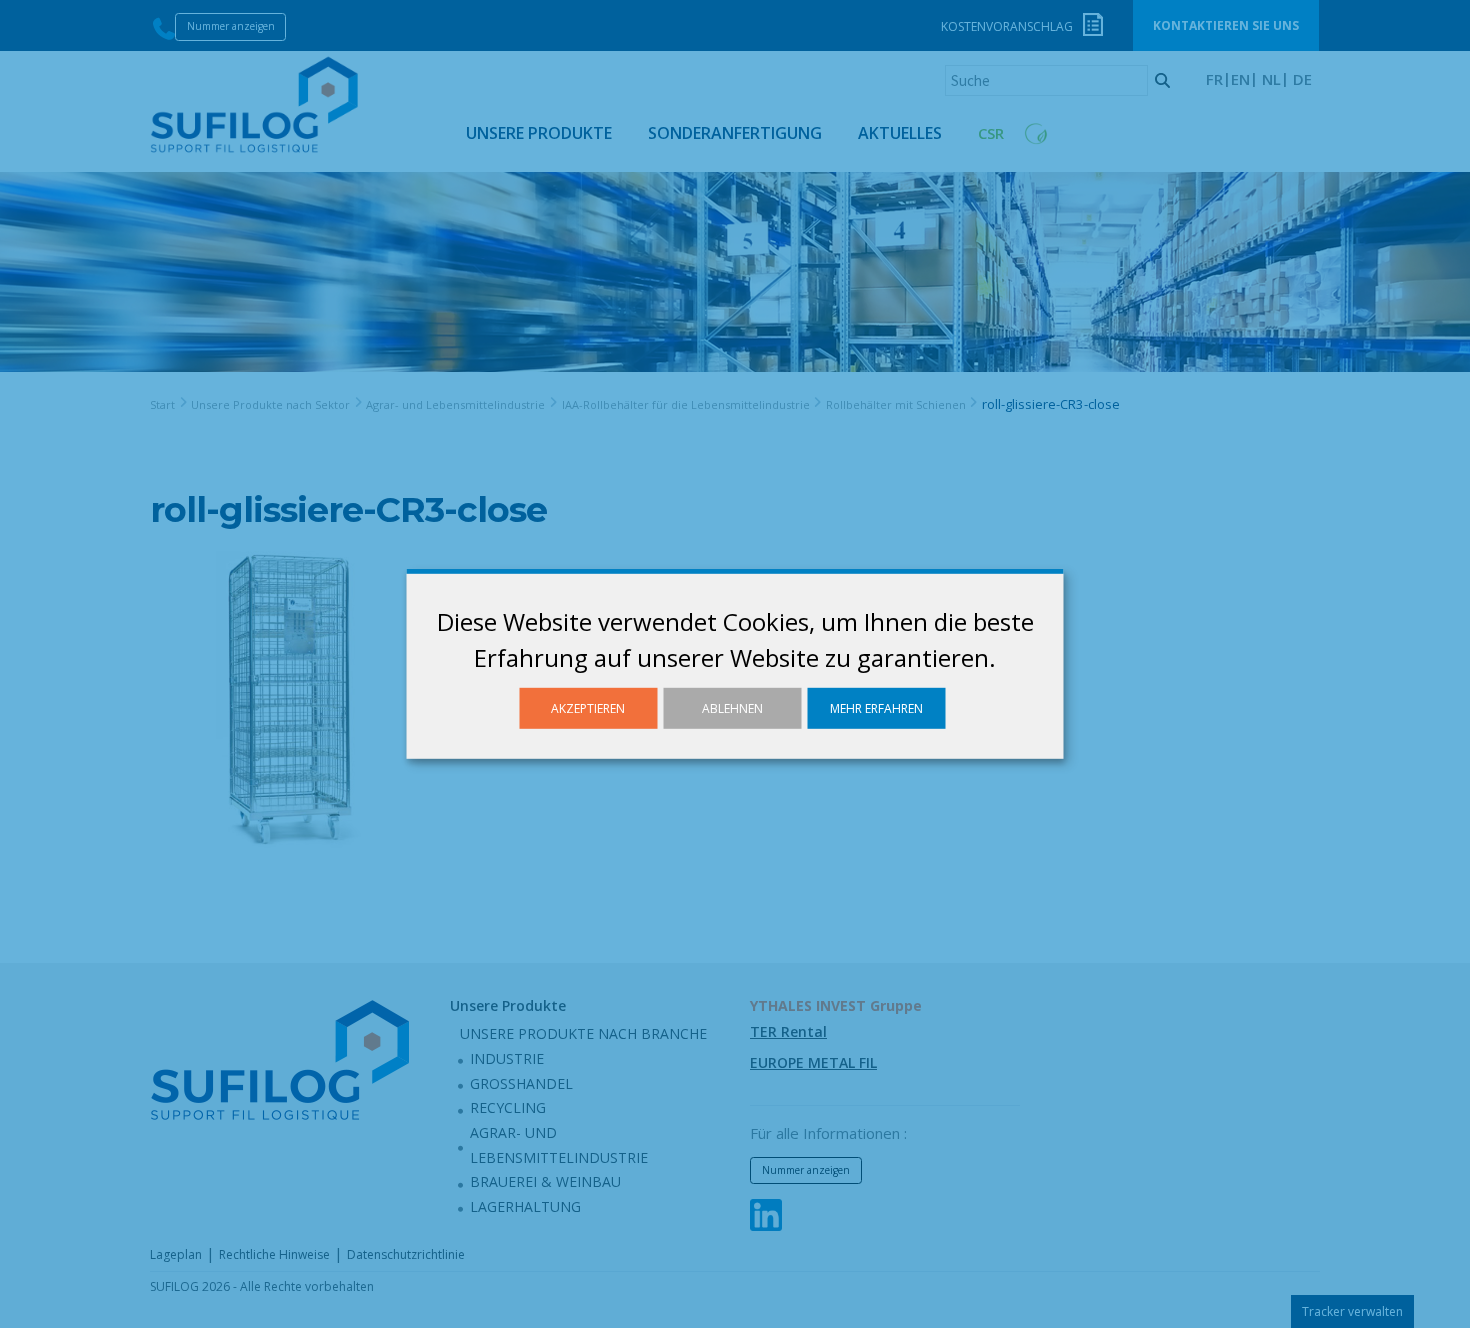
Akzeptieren (588, 708)
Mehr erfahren (876, 708)
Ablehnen (732, 708)
